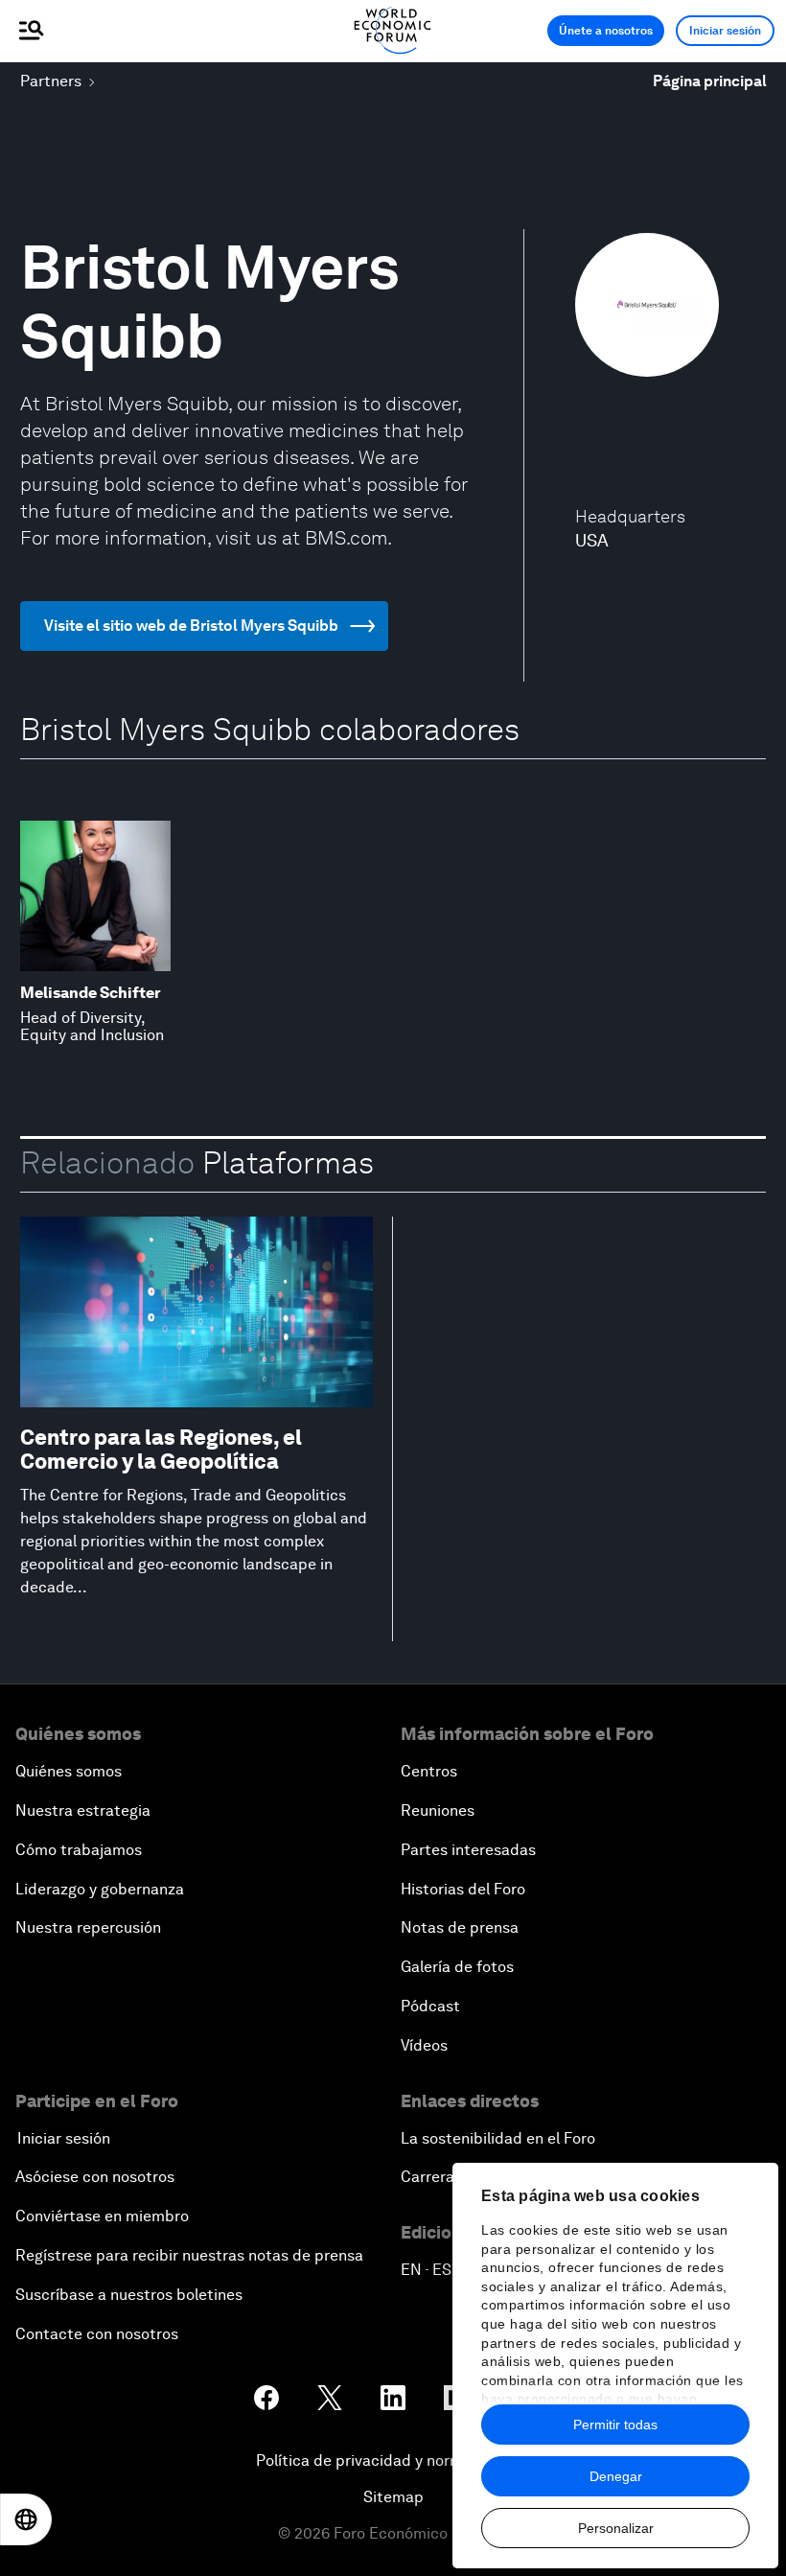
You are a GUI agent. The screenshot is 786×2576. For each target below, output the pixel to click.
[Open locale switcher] (26, 2519)
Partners (51, 81)
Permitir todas (615, 2425)
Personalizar (616, 2528)
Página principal (710, 81)
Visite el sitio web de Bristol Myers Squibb (191, 626)
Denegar (616, 2476)
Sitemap (393, 2497)
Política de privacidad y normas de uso (393, 2460)
